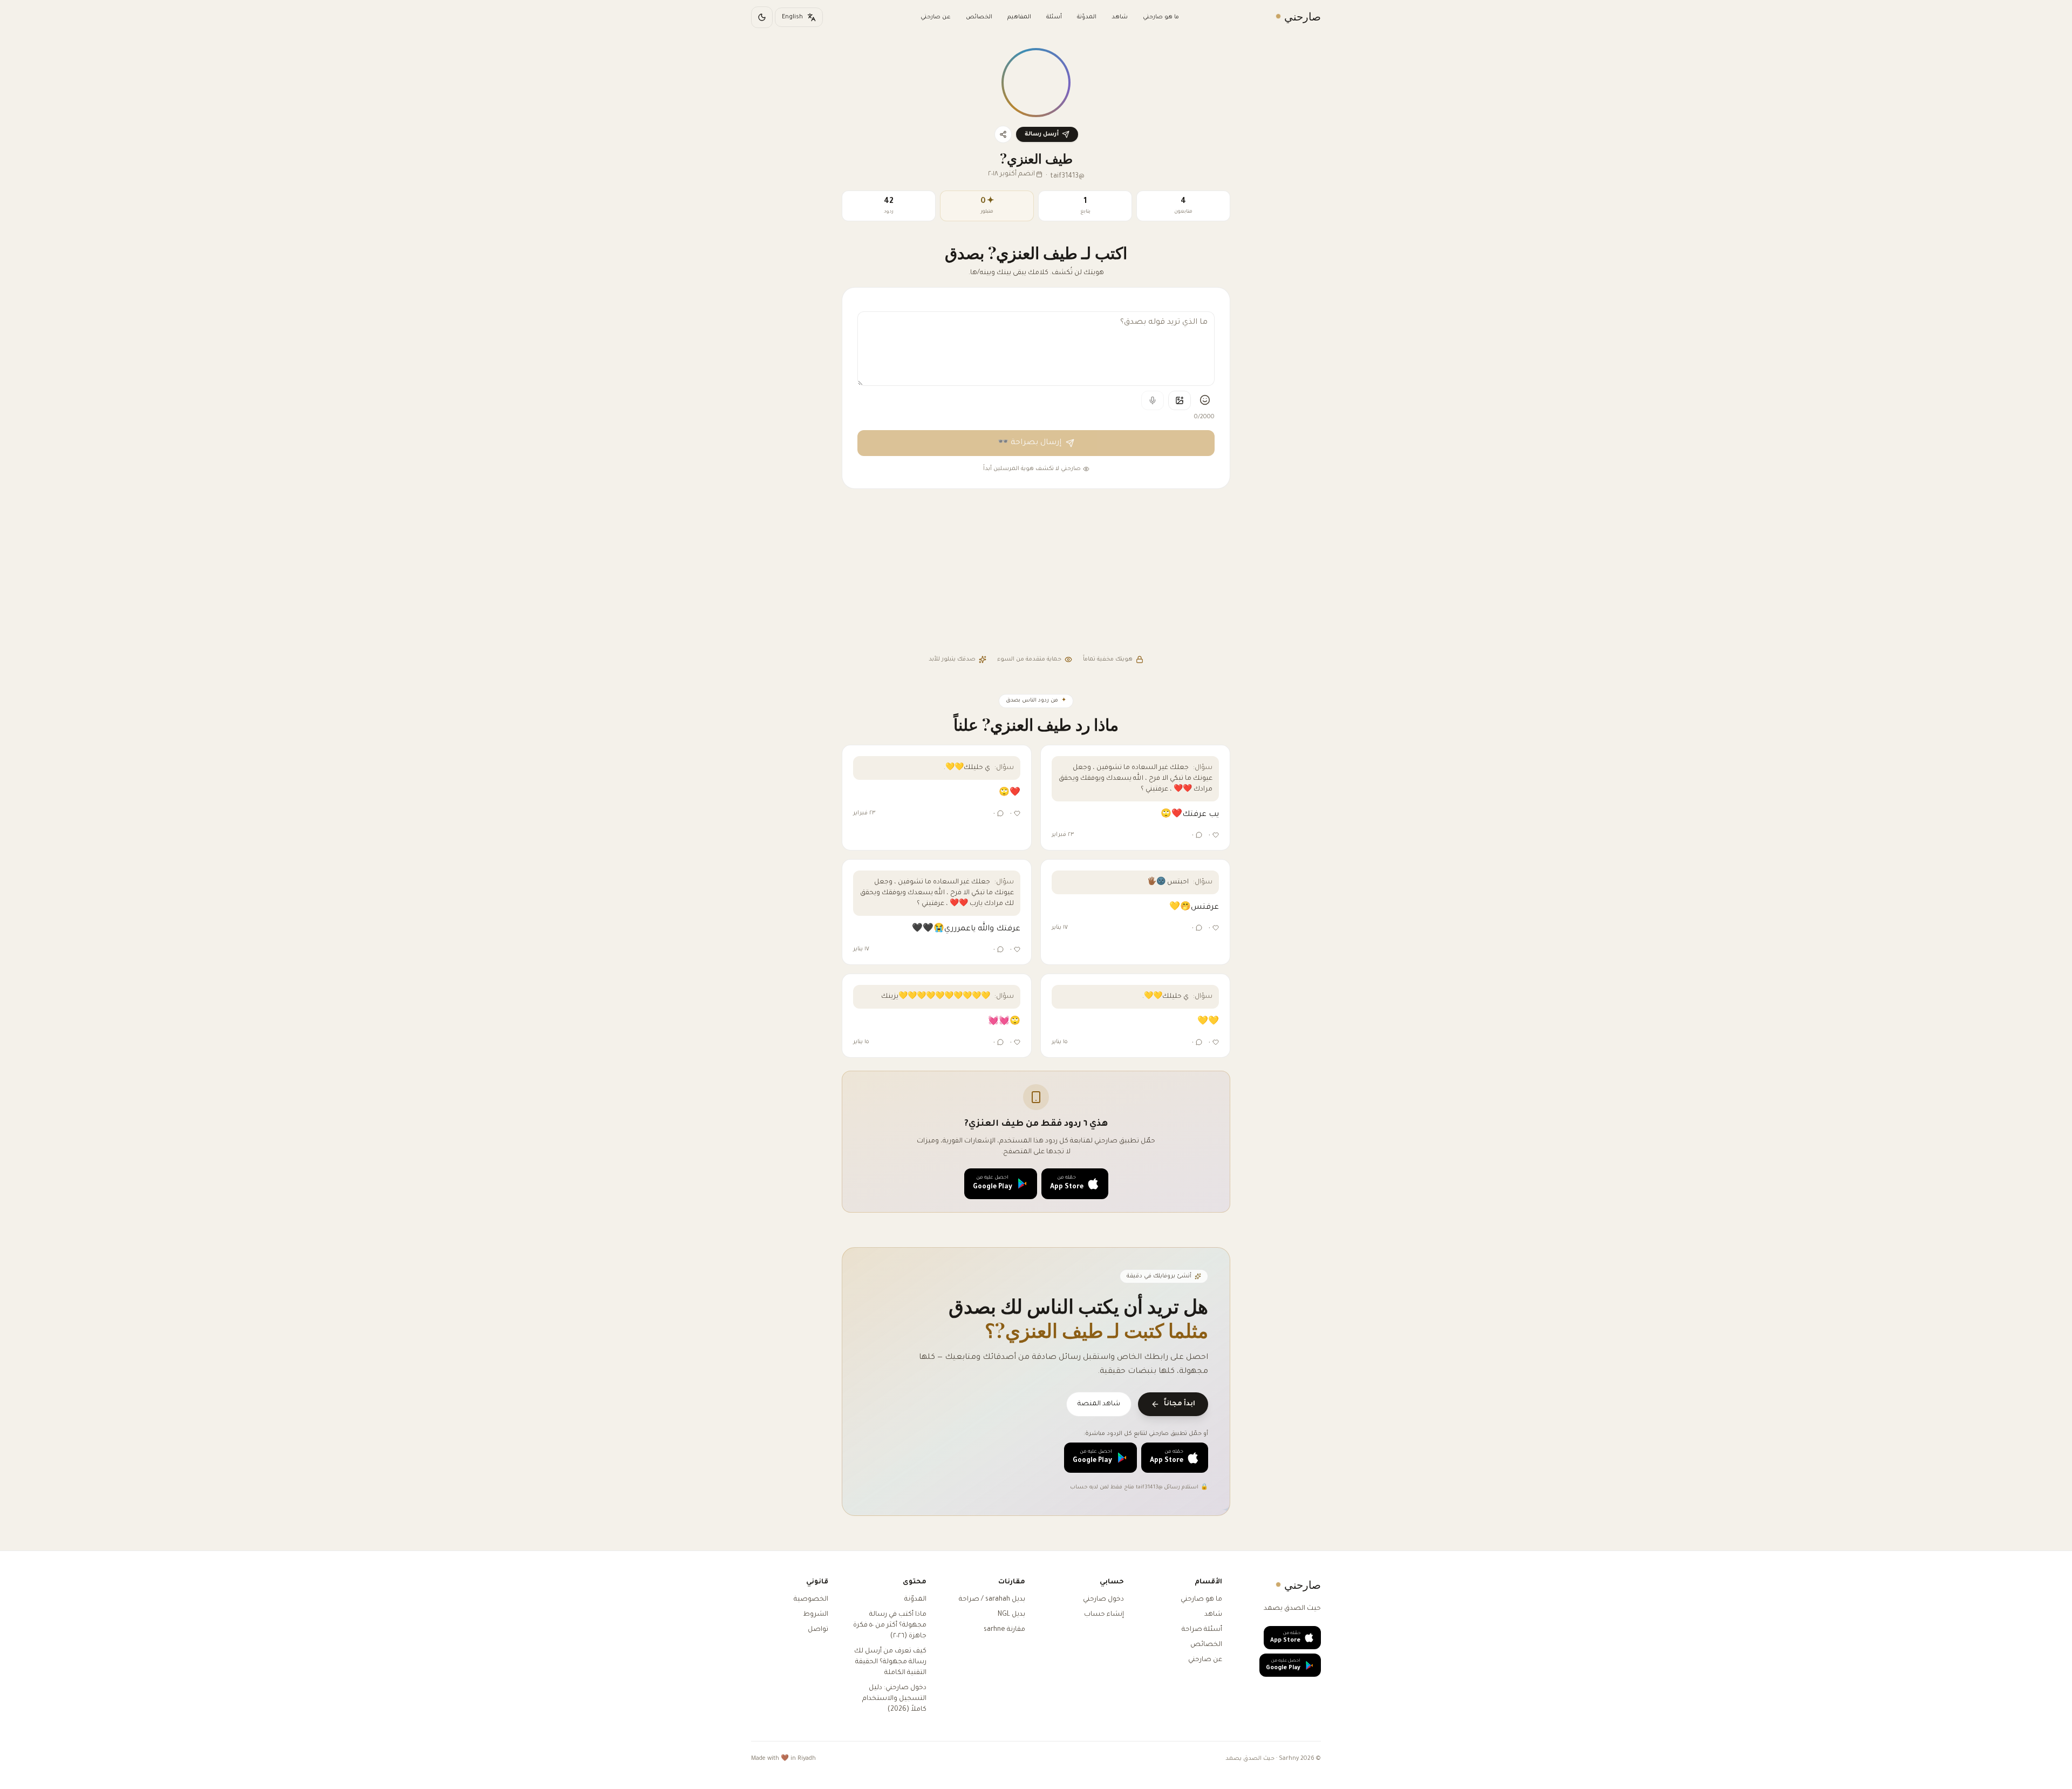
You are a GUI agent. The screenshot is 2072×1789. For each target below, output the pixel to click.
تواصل (818, 1630)
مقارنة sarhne (1004, 1630)
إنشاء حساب (1104, 1615)
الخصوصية (811, 1600)
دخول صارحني (1103, 1600)
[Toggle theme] (762, 17)
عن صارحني (936, 17)
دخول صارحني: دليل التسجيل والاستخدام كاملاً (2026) (894, 1699)
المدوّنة (1087, 17)
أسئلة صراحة (1202, 1630)
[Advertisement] (1036, 573)
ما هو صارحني (1161, 17)
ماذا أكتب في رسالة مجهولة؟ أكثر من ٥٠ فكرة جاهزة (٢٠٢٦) (890, 1625)
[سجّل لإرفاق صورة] (1180, 400)
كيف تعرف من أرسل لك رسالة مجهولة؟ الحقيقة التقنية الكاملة (890, 1662)
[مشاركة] (1003, 134)
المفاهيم (1019, 17)
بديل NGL (1011, 1615)
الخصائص (979, 17)
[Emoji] (1205, 400)
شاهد (1120, 17)
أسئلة (1054, 17)
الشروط (816, 1615)
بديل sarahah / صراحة (992, 1600)
